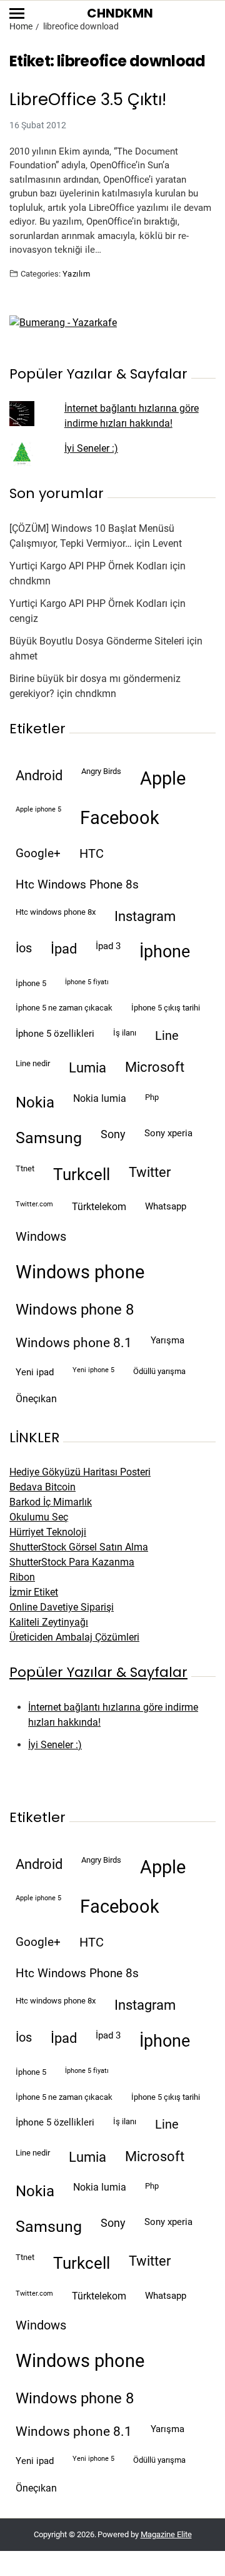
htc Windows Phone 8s (77, 885)
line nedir (33, 1063)
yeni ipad (35, 1372)
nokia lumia (100, 1098)
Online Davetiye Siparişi (62, 1607)
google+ (38, 853)
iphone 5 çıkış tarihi (166, 1008)
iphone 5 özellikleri (55, 1034)
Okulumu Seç (39, 1517)
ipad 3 (108, 946)
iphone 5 (31, 983)
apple (163, 778)
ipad (64, 949)
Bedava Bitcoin (42, 1487)
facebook (120, 818)
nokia (35, 1102)
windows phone (80, 1272)
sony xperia (168, 1133)
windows (41, 1237)
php (152, 1097)
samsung (49, 1138)
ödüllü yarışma (159, 1371)
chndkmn (30, 581)
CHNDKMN (120, 13)
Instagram (145, 916)
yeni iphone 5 (93, 1370)
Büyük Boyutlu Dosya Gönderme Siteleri (97, 641)
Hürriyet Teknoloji (48, 1532)
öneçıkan (36, 1399)
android (39, 775)
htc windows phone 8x (56, 912)
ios (24, 948)
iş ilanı (125, 1033)
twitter (150, 1172)
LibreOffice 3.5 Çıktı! (88, 100)
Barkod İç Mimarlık (51, 1502)
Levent (167, 543)
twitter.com (34, 1204)
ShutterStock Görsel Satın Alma (79, 1547)
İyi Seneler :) (91, 448)
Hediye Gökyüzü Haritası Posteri (80, 1472)
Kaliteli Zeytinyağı (49, 1622)
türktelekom (99, 1207)
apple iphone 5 (38, 809)
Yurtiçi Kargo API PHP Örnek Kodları (88, 566)
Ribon (22, 1577)
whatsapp (166, 1206)
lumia (87, 1067)
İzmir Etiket (34, 1592)
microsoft (155, 1067)
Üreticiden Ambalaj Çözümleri (74, 1637)
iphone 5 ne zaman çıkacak (64, 1008)
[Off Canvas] (17, 13)
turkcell (82, 1174)
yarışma (167, 1340)
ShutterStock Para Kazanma (72, 1562)
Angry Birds (101, 771)
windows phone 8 (75, 1310)
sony (113, 1134)
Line (167, 1036)
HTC (92, 854)
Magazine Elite (166, 2534)
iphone (165, 952)
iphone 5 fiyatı (87, 982)
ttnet (25, 1168)
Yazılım (76, 273)
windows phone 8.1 (74, 1343)
